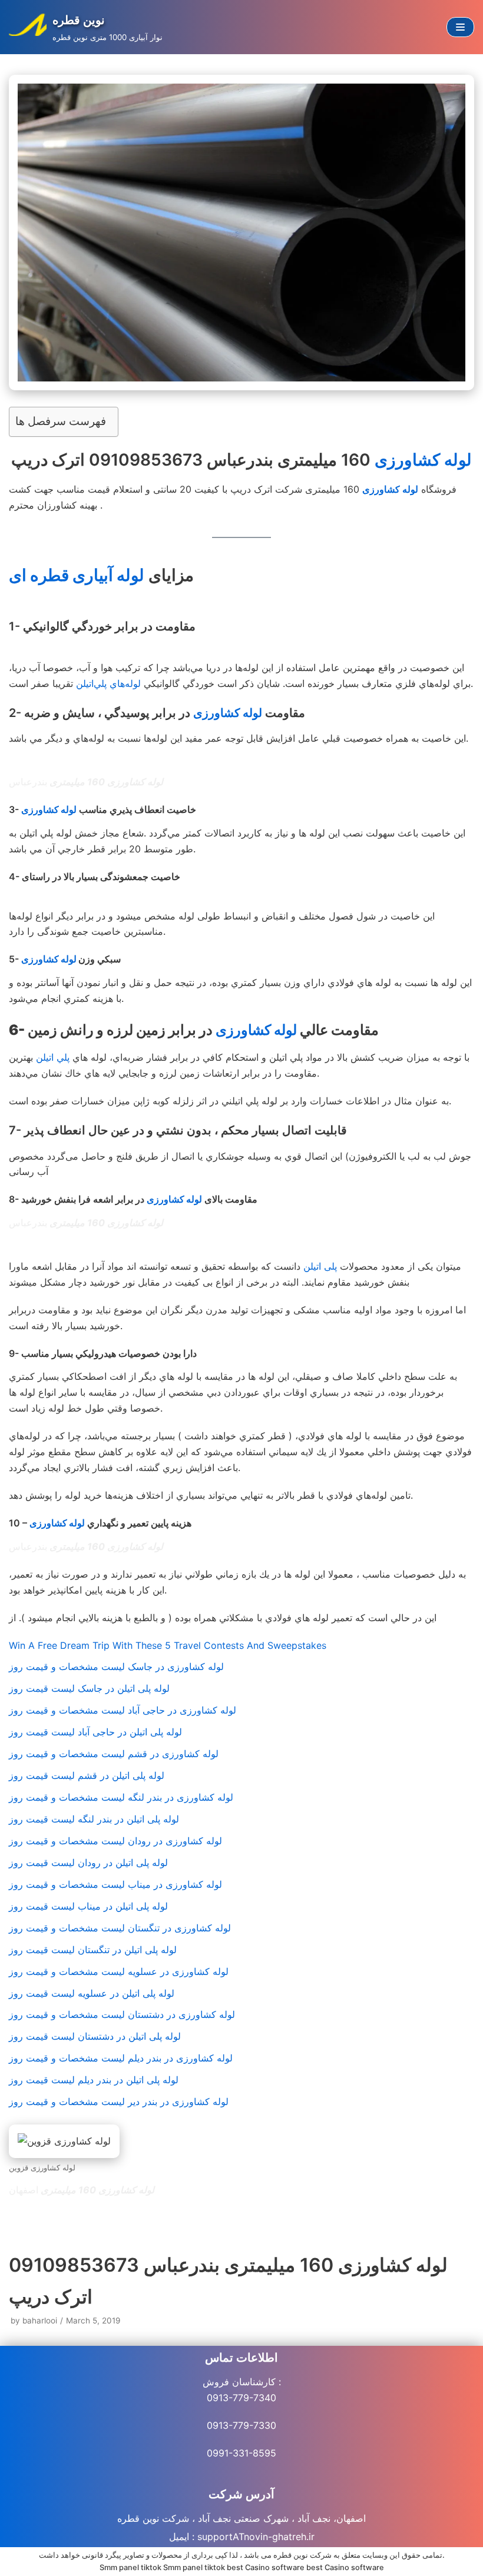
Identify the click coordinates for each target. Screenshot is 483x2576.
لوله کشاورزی (423, 460)
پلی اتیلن (320, 1266)
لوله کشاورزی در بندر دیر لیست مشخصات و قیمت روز (119, 2102)
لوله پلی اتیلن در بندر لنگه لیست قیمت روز (94, 1819)
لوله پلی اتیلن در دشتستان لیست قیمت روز (95, 2036)
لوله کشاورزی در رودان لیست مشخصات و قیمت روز (115, 1841)
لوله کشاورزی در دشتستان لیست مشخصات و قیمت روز (122, 2014)
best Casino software (266, 2567)
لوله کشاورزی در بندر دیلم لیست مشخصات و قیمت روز (121, 2058)
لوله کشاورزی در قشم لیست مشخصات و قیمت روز (114, 1754)
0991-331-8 (233, 2453)
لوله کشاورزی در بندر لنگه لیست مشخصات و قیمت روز (121, 1797)
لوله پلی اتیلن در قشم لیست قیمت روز (87, 1775)
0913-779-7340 (241, 2398)
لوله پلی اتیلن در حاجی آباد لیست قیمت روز (95, 1732)
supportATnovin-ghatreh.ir (256, 2537)
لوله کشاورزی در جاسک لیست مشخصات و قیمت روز (116, 1667)
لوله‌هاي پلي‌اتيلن (108, 683)
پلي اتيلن (53, 1057)
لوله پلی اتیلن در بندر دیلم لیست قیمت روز (94, 2080)
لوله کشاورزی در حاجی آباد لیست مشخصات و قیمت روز (123, 1710)
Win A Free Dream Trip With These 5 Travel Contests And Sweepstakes (168, 1645)
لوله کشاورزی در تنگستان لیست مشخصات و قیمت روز (120, 1928)
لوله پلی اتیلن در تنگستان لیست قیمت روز (93, 1950)
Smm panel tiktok (130, 2567)
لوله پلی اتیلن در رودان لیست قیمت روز (88, 1863)
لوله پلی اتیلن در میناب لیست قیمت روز (88, 1906)
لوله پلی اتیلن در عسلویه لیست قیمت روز (92, 1993)
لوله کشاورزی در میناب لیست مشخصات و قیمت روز (115, 1884)
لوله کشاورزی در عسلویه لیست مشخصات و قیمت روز (119, 1971)
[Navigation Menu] (460, 27)
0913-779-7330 (241, 2425)
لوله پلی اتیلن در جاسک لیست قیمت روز (89, 1688)
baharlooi (40, 2321)
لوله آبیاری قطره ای (77, 575)
